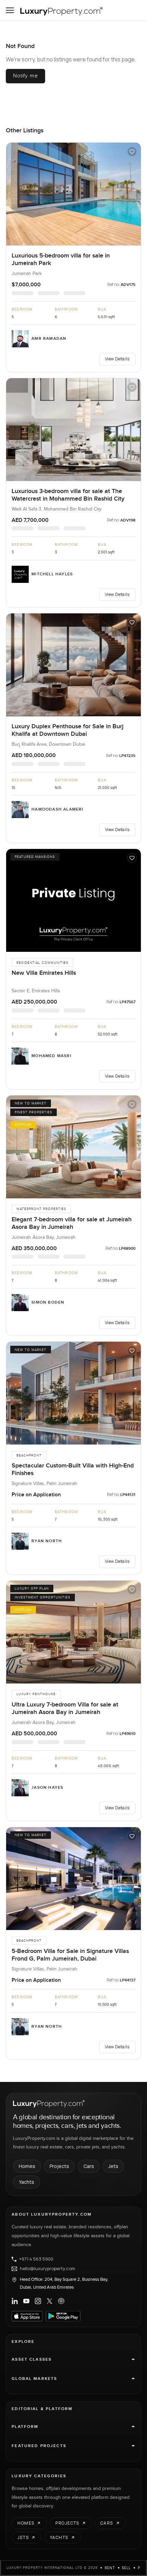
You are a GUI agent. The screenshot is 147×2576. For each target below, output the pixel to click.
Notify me (25, 76)
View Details (117, 359)
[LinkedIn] (15, 2301)
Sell (126, 2568)
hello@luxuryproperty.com (48, 2269)
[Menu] (10, 10)
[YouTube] (26, 2301)
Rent (110, 2568)
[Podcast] (61, 2301)
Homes (27, 2166)
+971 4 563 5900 (36, 2259)
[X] (50, 2301)
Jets (113, 2166)
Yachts (26, 2182)
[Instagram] (38, 2301)
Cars (89, 2166)
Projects (59, 2166)
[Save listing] (132, 152)
